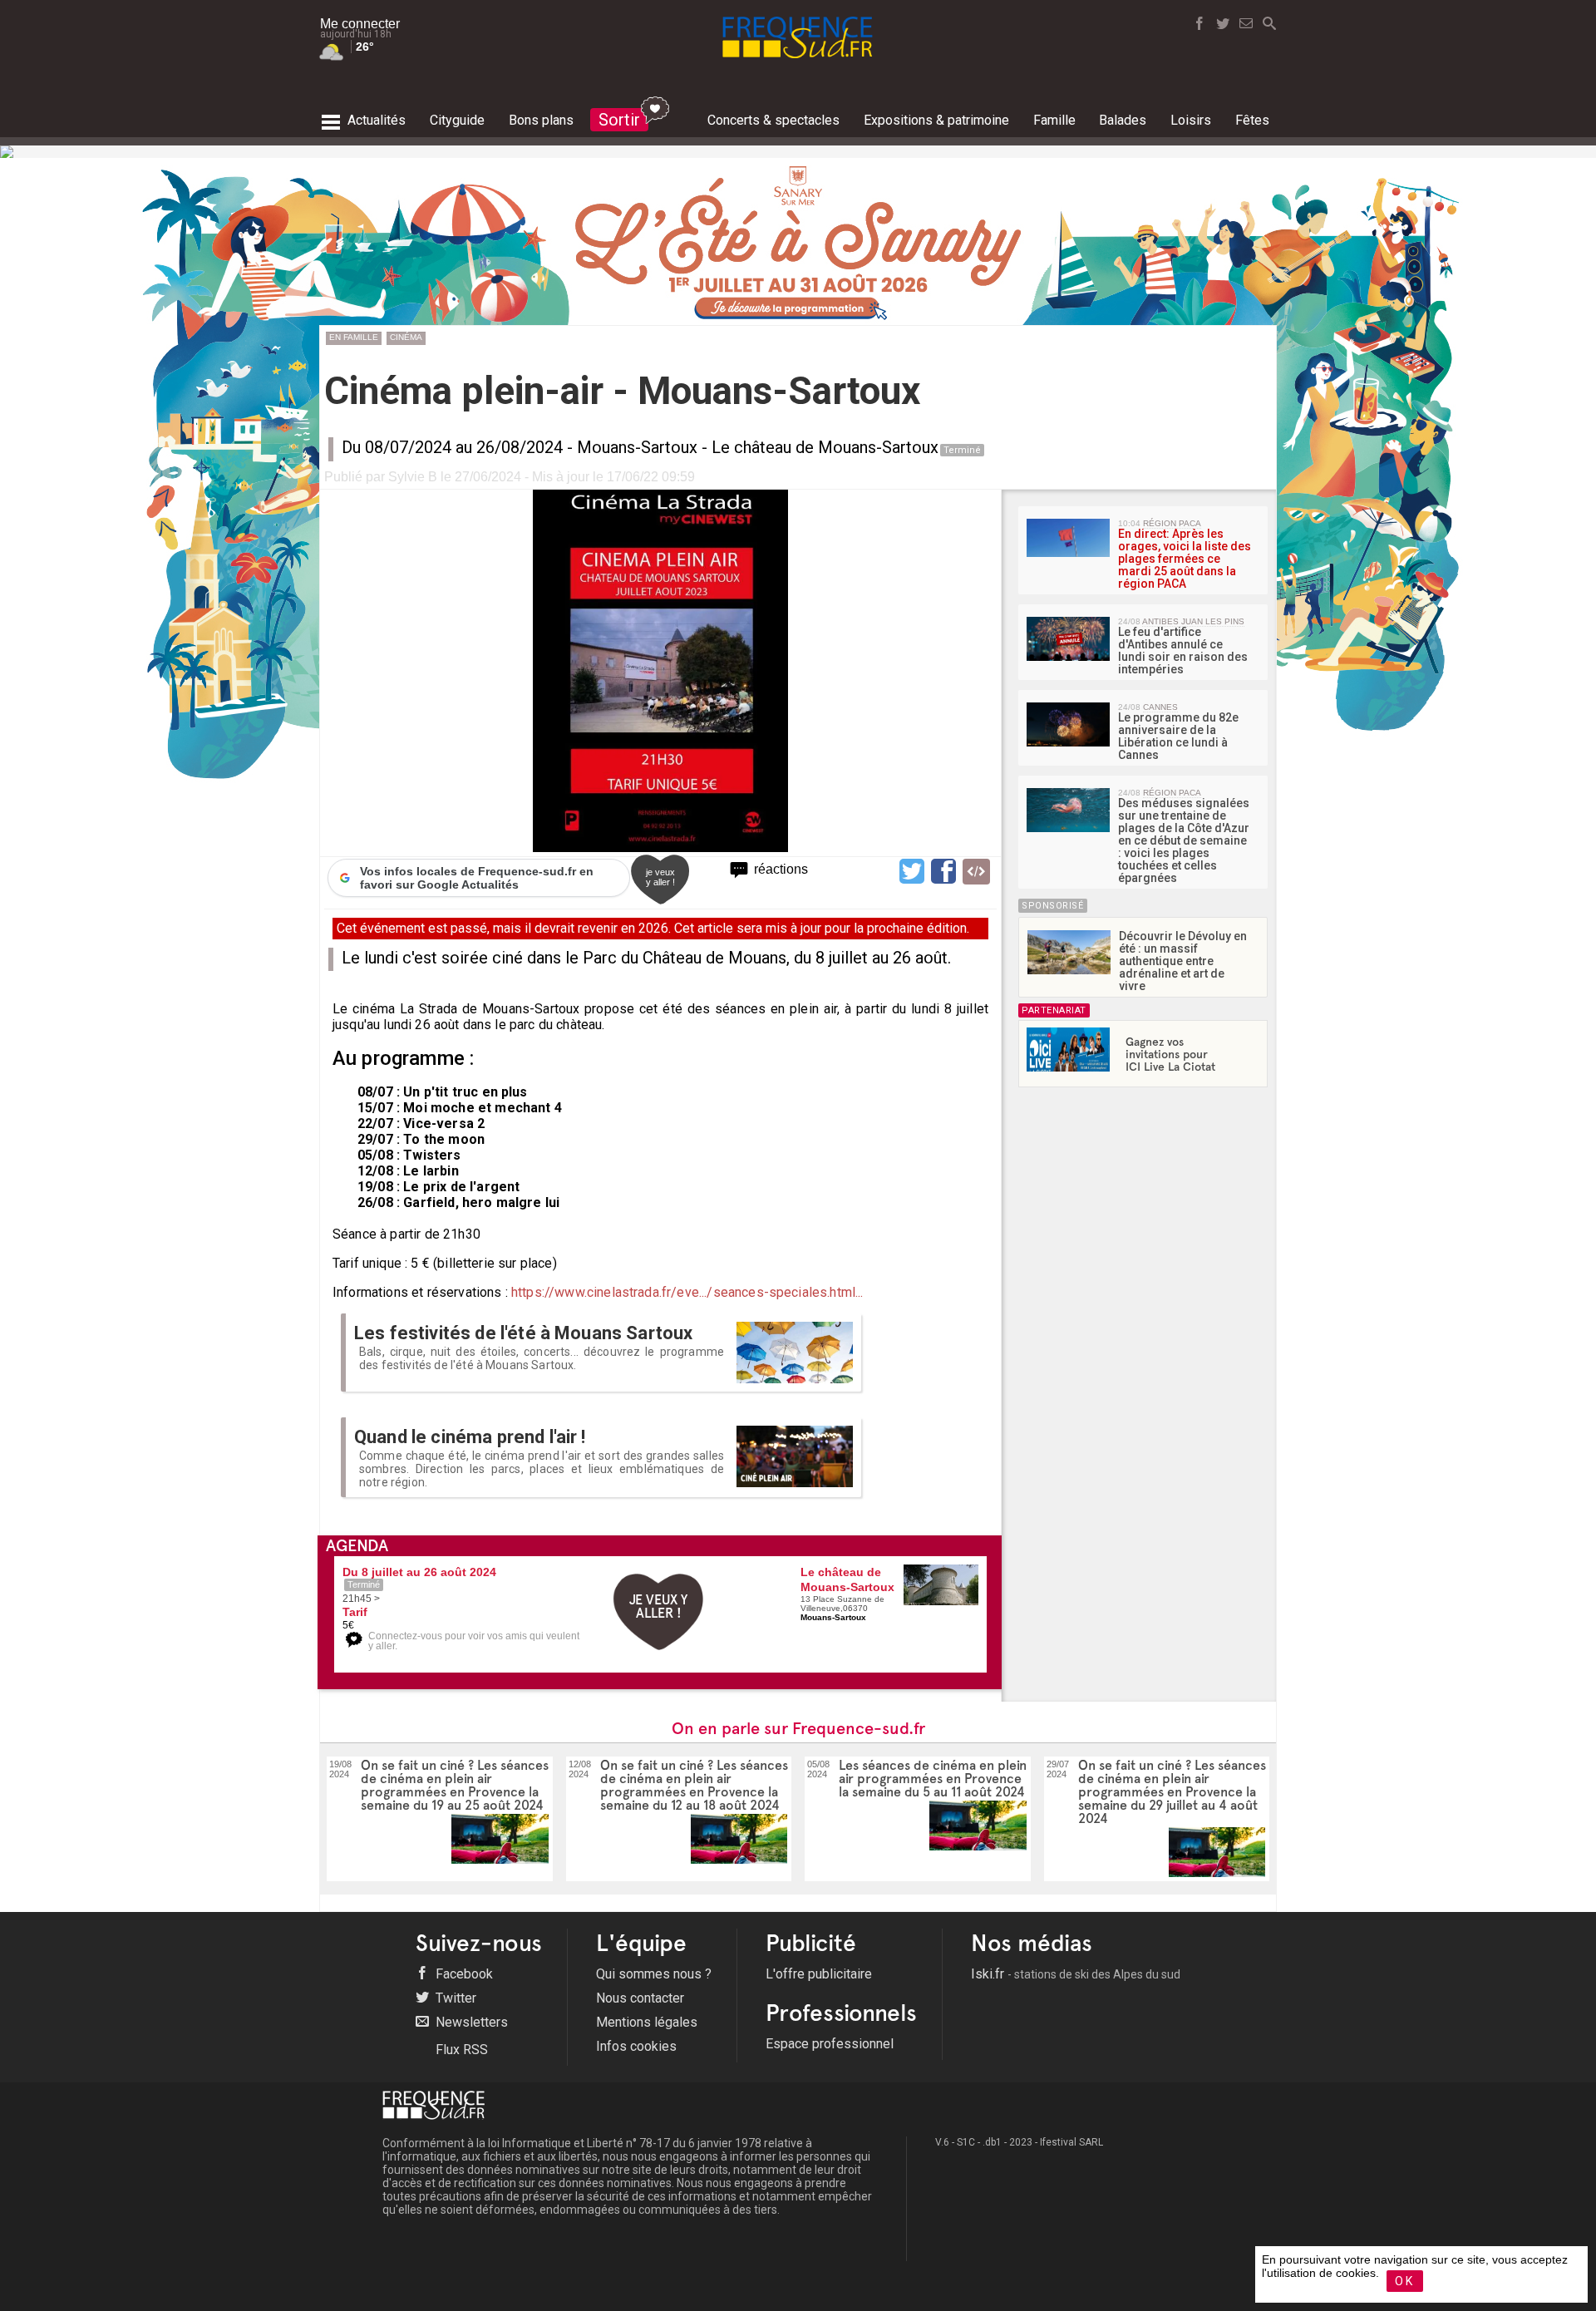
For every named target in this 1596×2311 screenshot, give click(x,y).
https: (528, 1292)
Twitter (454, 1998)
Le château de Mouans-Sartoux (825, 447)
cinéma (406, 337)
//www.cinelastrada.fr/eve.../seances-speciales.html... (704, 1292)
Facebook (463, 1974)
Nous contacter (640, 1998)
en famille (354, 337)
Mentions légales (647, 2022)
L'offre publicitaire (819, 1974)
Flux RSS (460, 2050)
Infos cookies (636, 2046)
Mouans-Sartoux (637, 447)
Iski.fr (1076, 1974)
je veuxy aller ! (660, 877)
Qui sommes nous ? (654, 1974)
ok (1405, 2281)
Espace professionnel (830, 2044)
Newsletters (470, 2022)
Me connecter (360, 24)
